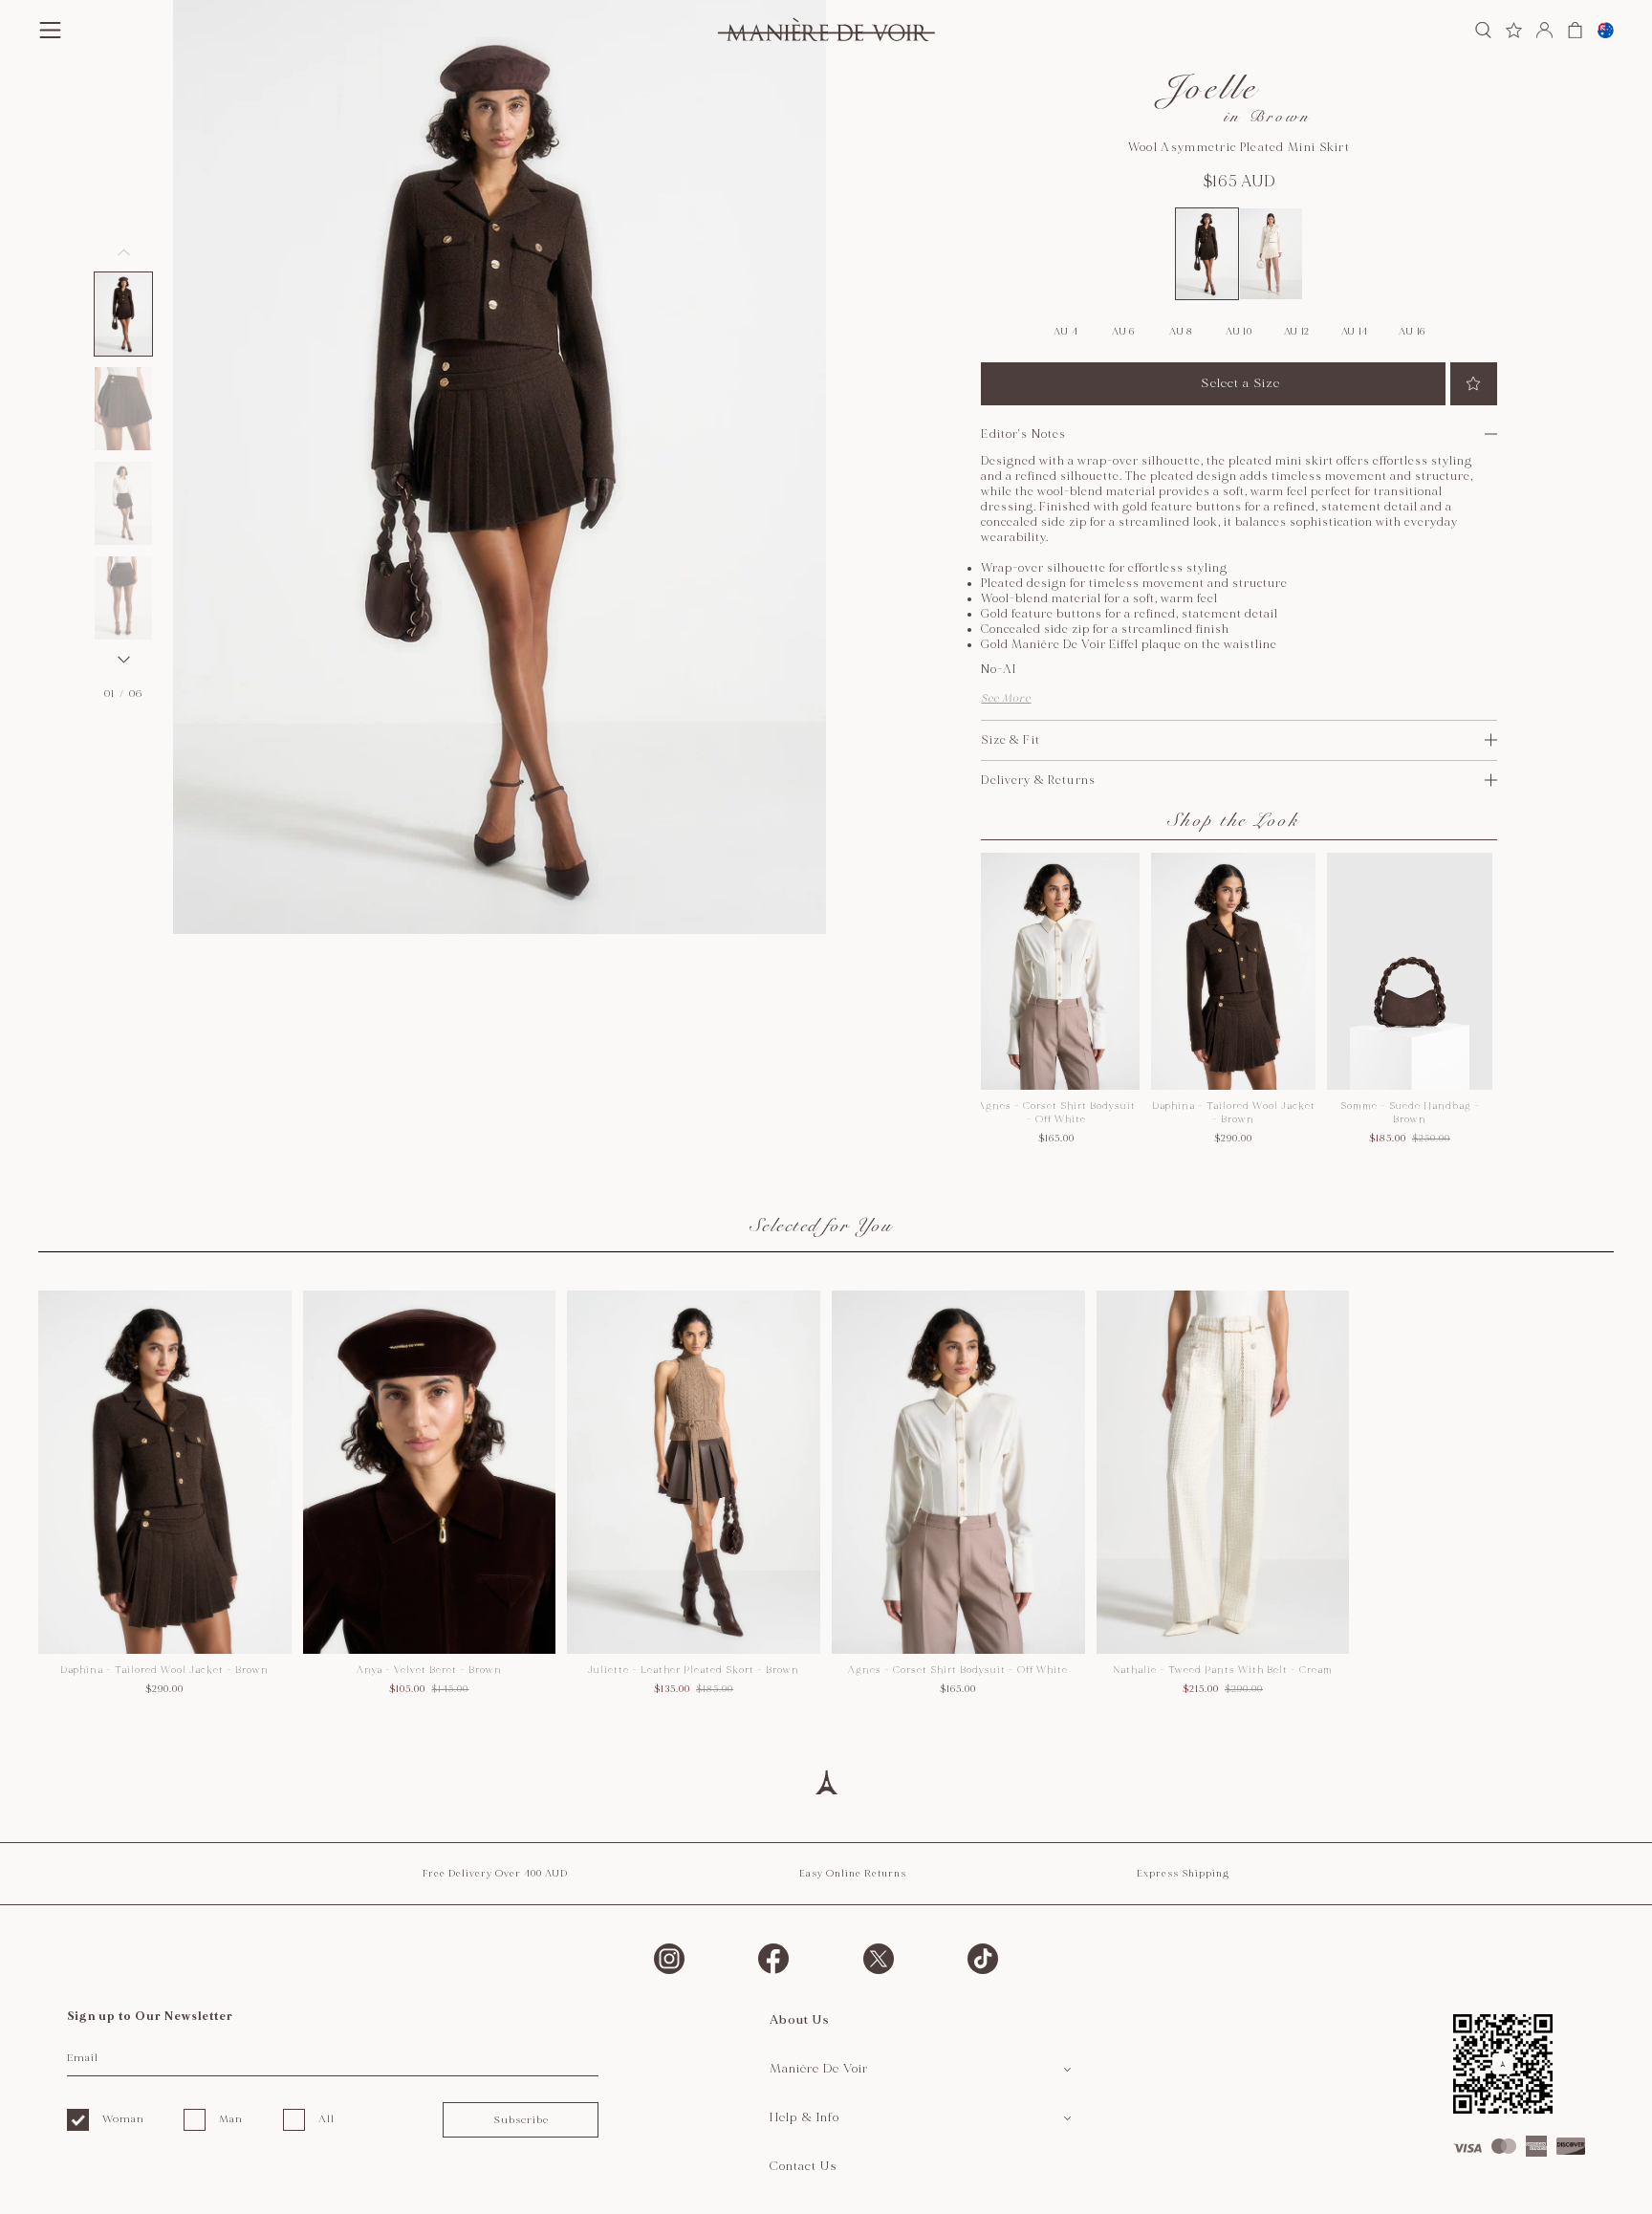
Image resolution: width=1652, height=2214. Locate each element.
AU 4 (1065, 332)
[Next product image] (123, 660)
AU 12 (1297, 332)
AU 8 (1181, 332)
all (326, 2119)
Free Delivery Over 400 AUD (495, 1874)
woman (123, 2119)
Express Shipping (1183, 1874)
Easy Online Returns (853, 1874)
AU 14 (1355, 332)
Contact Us (804, 2166)
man (231, 2119)
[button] (123, 314)
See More (1006, 698)
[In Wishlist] (1474, 384)
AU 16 (1412, 332)
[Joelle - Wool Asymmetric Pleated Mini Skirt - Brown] (1207, 253)
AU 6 (1123, 332)
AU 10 (1239, 332)
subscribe (521, 2120)
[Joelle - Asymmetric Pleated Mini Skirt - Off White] (1271, 253)
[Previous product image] (123, 252)
